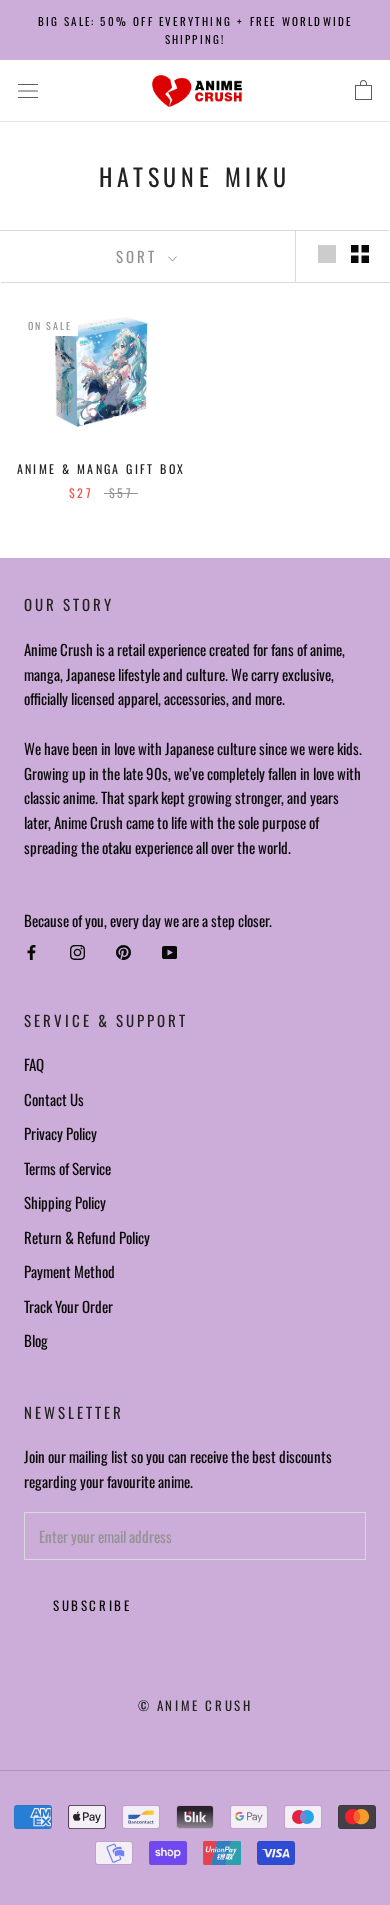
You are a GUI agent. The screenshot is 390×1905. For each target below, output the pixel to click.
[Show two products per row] (360, 254)
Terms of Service (67, 1168)
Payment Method (69, 1271)
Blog (36, 1340)
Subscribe (92, 1605)
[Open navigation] (28, 91)
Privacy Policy (60, 1133)
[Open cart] (363, 91)
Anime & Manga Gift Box (101, 468)
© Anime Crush (195, 1705)
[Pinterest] (123, 952)
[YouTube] (169, 952)
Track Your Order (68, 1306)
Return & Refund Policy (87, 1237)
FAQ (34, 1064)
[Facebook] (31, 952)
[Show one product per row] (327, 254)
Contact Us (54, 1099)
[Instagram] (77, 952)
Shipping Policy (65, 1202)
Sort (139, 256)
